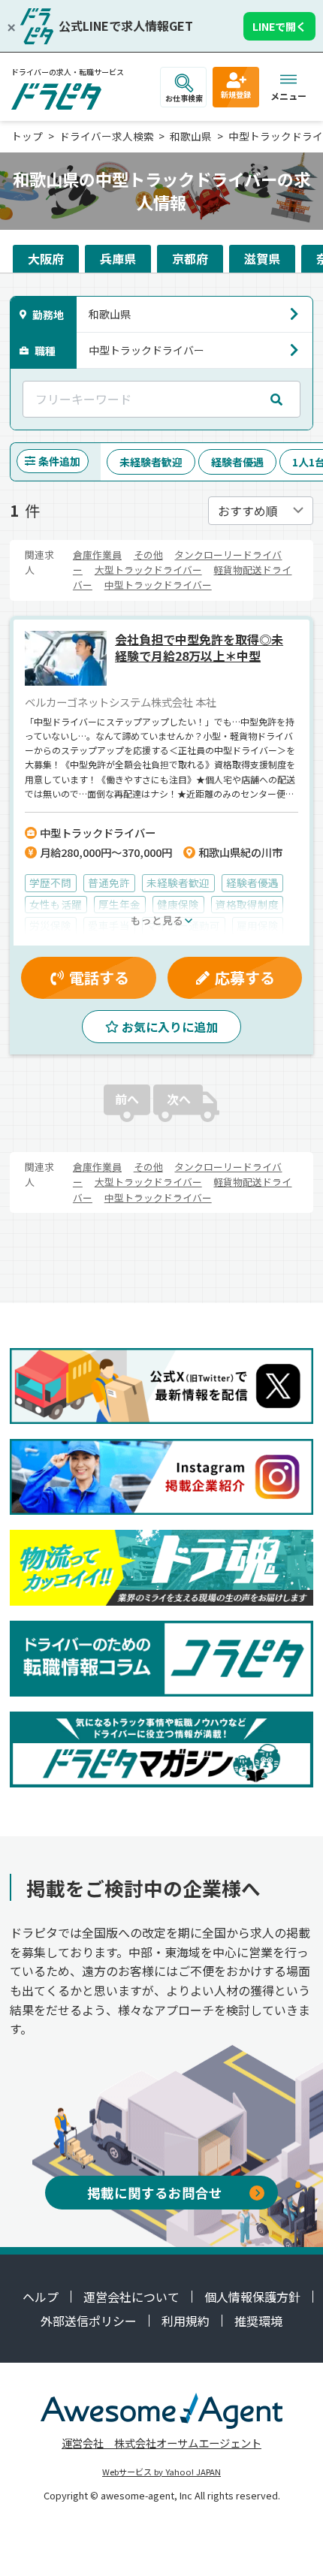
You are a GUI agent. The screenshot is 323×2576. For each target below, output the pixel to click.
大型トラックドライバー (148, 570)
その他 (148, 555)
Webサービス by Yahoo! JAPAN (161, 2472)
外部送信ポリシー (89, 2321)
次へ (179, 1099)
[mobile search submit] (276, 399)
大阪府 (46, 258)
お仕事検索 (184, 98)
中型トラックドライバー (158, 585)
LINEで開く (279, 26)
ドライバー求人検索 (107, 136)
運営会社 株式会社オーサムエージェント (161, 2443)
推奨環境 (258, 2321)
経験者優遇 (237, 462)
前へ (127, 1099)
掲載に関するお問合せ (155, 2193)
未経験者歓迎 (151, 462)
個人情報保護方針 (252, 2297)
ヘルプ (41, 2297)
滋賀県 (262, 258)
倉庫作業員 (97, 555)
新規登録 (236, 94)
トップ (27, 136)
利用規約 (186, 2321)
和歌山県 (191, 136)
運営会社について (131, 2297)
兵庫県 (118, 258)
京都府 (190, 258)
